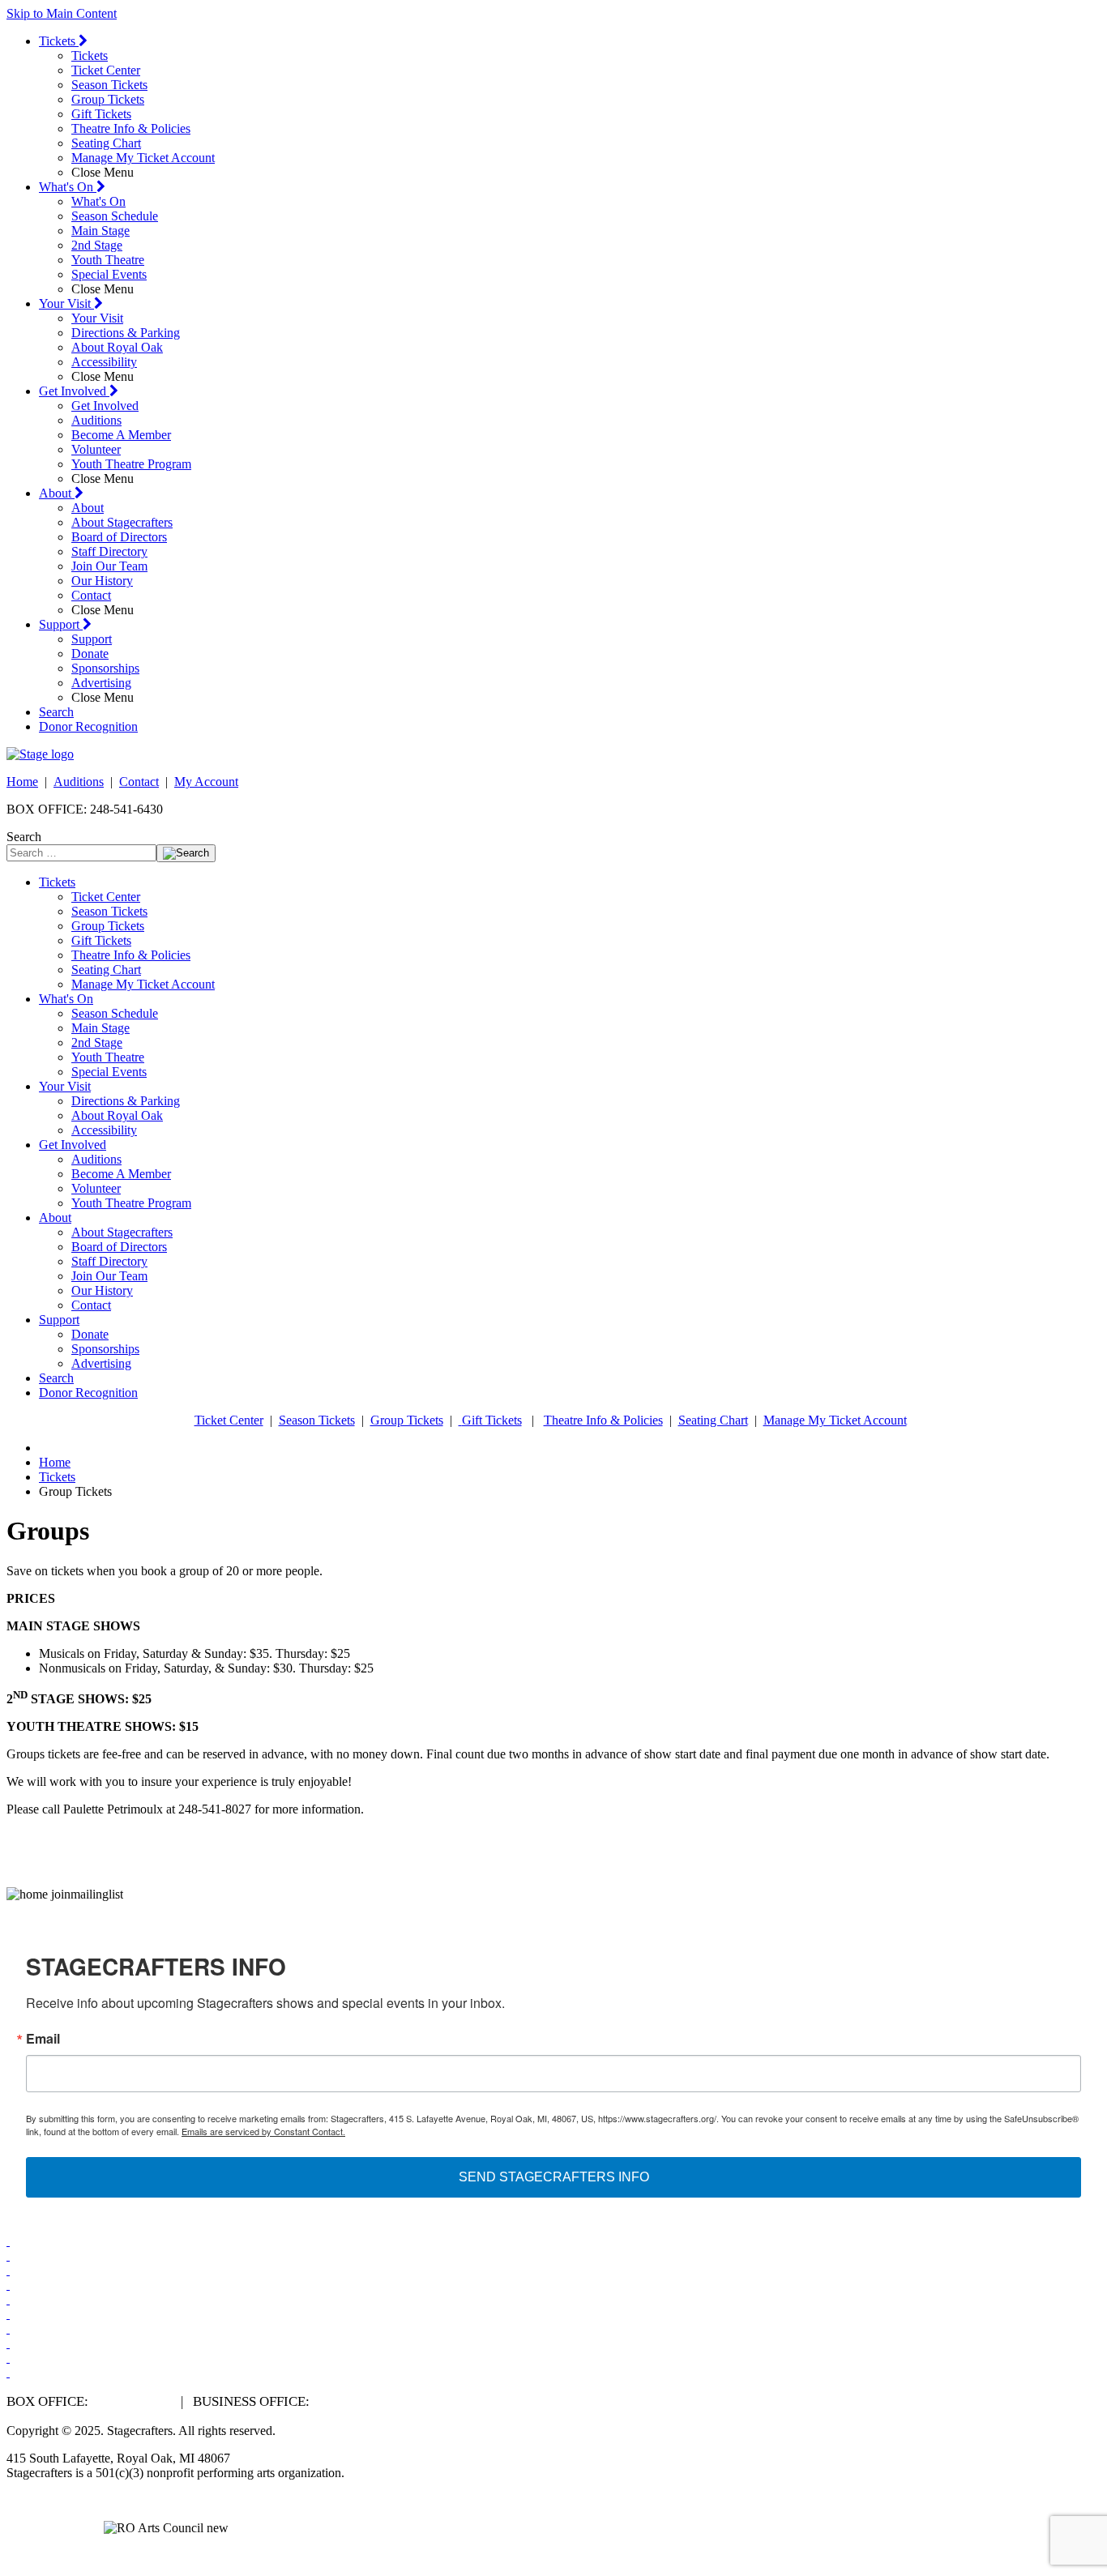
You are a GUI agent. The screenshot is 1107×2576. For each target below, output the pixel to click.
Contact (91, 595)
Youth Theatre (108, 260)
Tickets (59, 41)
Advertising (101, 683)
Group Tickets (108, 99)
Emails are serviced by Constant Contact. (263, 2131)
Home (22, 782)
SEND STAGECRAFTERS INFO (554, 2177)
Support (61, 624)
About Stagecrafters (122, 522)
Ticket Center (106, 70)
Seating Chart (106, 143)
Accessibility (104, 362)
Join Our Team (109, 566)
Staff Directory (109, 551)
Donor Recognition (88, 726)
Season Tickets (109, 85)
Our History (102, 581)
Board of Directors (119, 537)
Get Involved (74, 391)
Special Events (109, 274)
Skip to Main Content (62, 13)
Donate (90, 654)
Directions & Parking (126, 333)
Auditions (96, 420)
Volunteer (96, 449)
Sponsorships (105, 668)
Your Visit (66, 303)
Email (43, 2039)
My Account (206, 782)
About (57, 493)
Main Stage (100, 231)
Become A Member (121, 435)
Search (56, 712)
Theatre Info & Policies (131, 128)
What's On (68, 187)
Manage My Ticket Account (143, 158)
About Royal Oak (117, 347)
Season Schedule (115, 216)
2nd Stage (97, 245)
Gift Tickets (101, 114)
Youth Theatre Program (131, 464)
